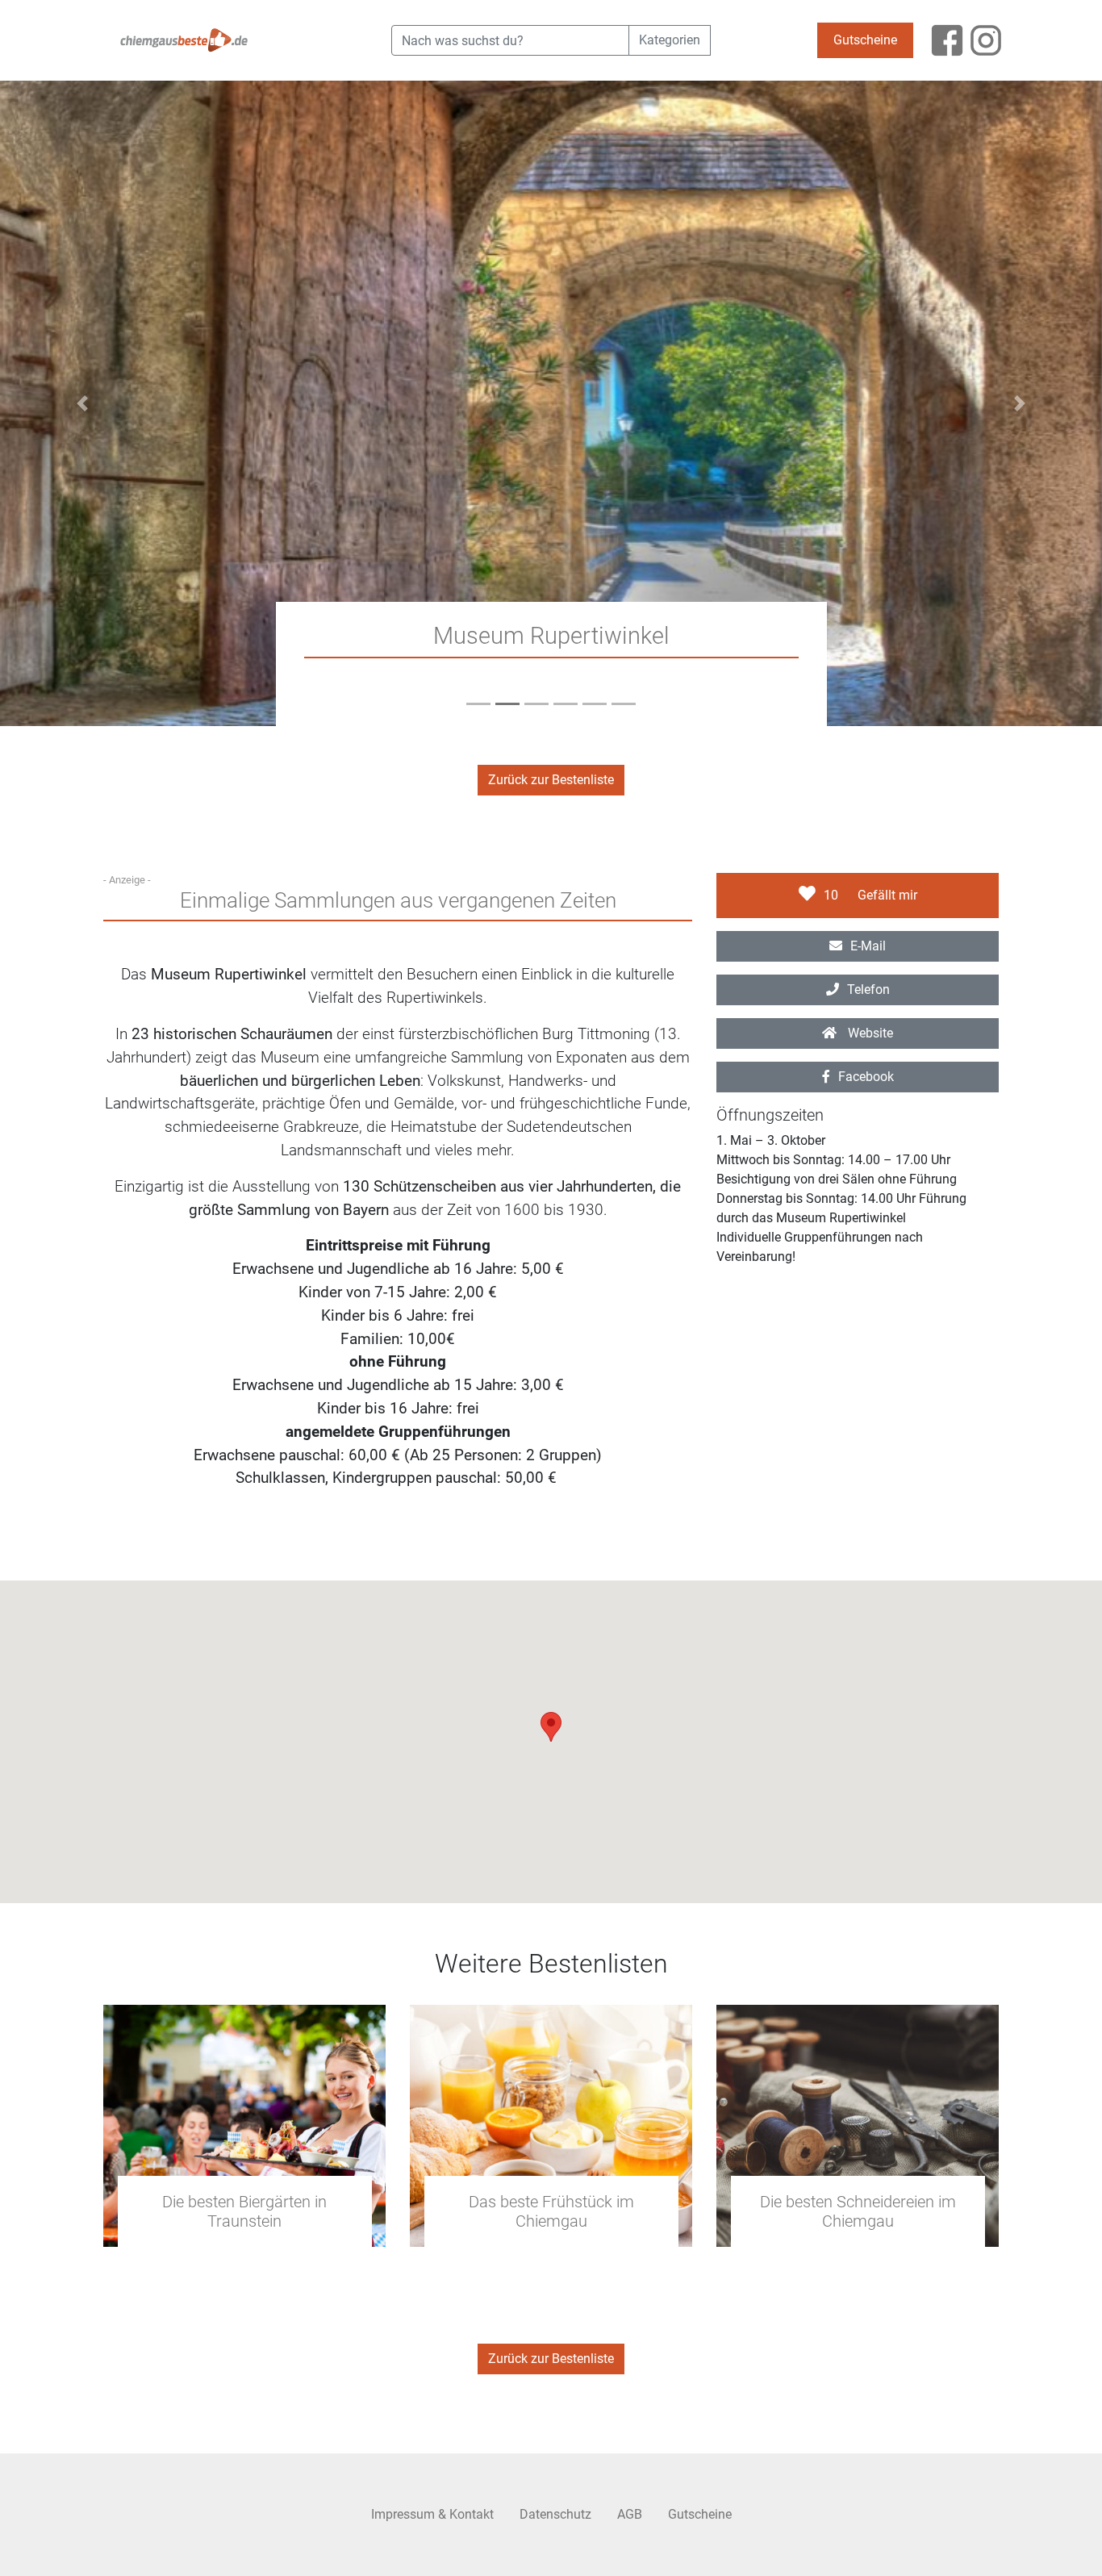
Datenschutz (555, 2514)
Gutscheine (865, 40)
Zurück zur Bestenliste (551, 780)
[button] (83, 403)
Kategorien (670, 40)
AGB (630, 2514)
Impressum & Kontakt (432, 2514)
